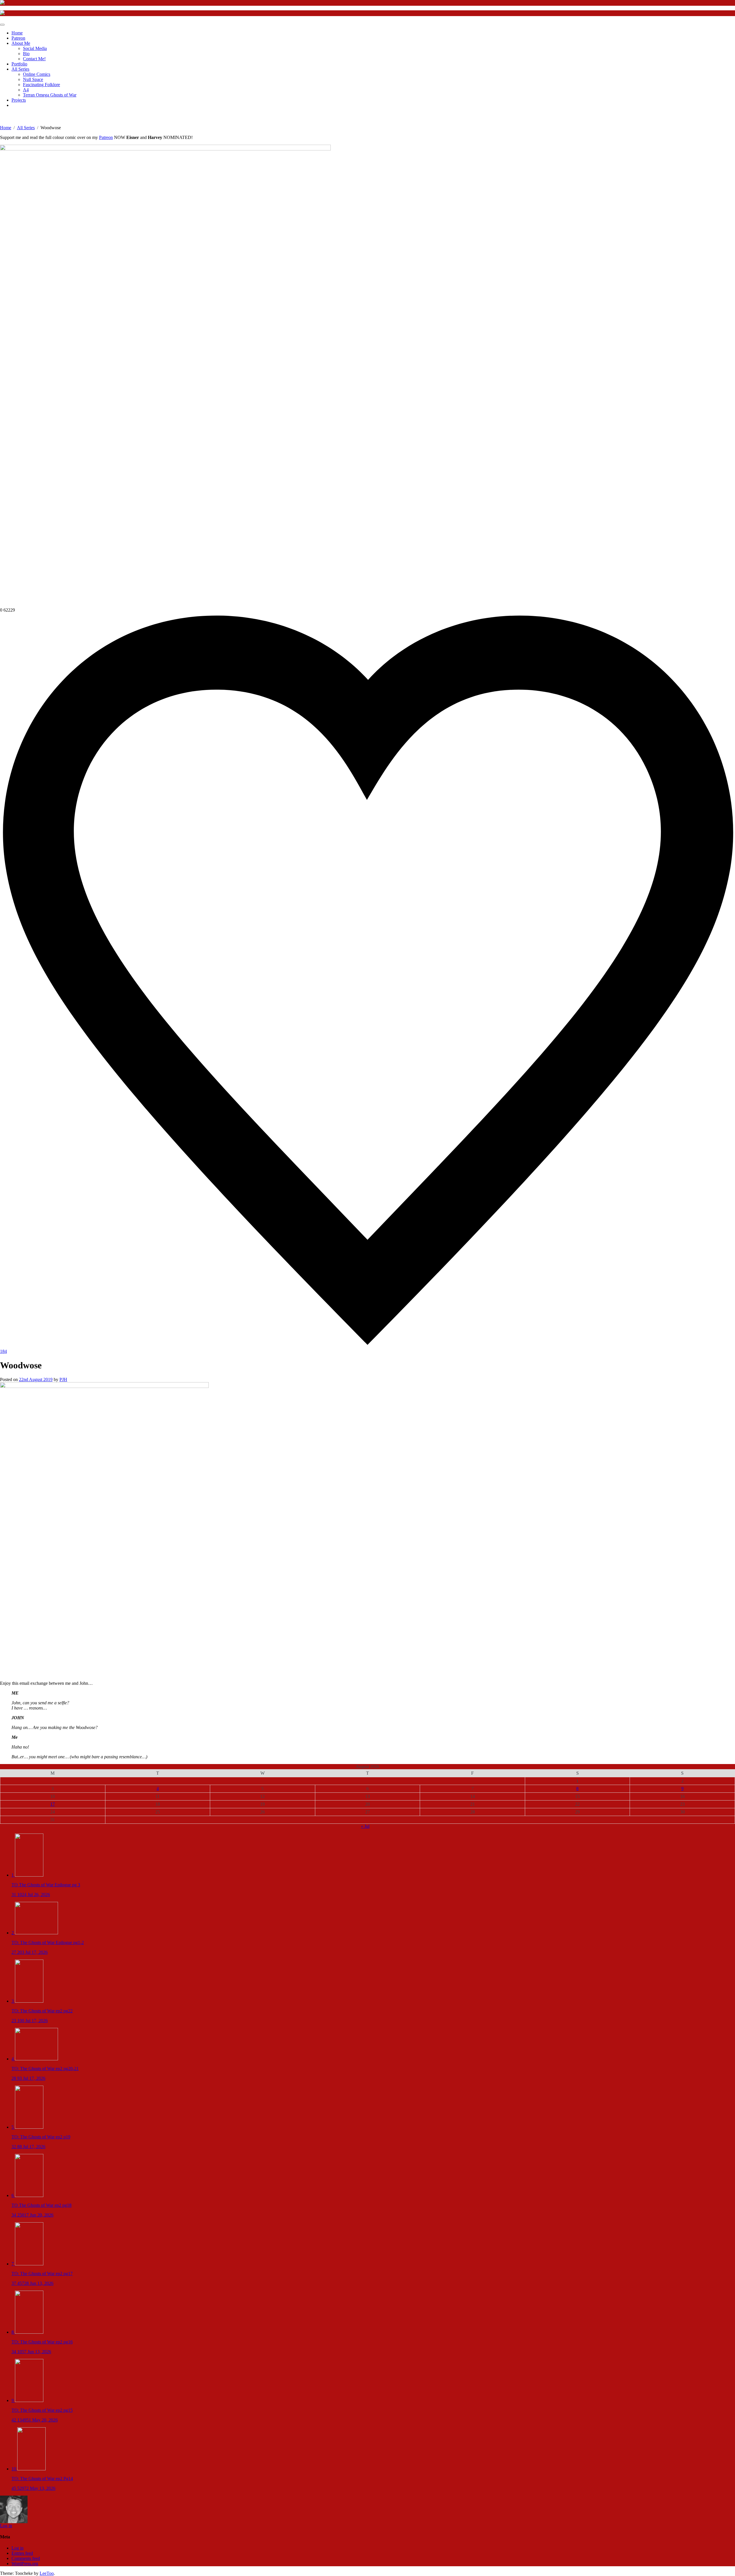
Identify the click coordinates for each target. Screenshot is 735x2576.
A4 (26, 90)
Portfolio (19, 64)
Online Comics (37, 74)
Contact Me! (34, 59)
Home (17, 33)
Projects (19, 100)
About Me (21, 43)
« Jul (365, 1826)
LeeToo (47, 2573)
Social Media (35, 48)
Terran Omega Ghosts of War (50, 95)
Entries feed (22, 2553)
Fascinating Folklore (41, 85)
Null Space (33, 79)
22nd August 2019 (36, 1379)
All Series (20, 69)
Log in (6, 2526)
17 (53, 1804)
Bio (26, 54)
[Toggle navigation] (2, 25)
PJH (63, 1379)
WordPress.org (25, 2564)
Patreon (18, 38)
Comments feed (26, 2558)
